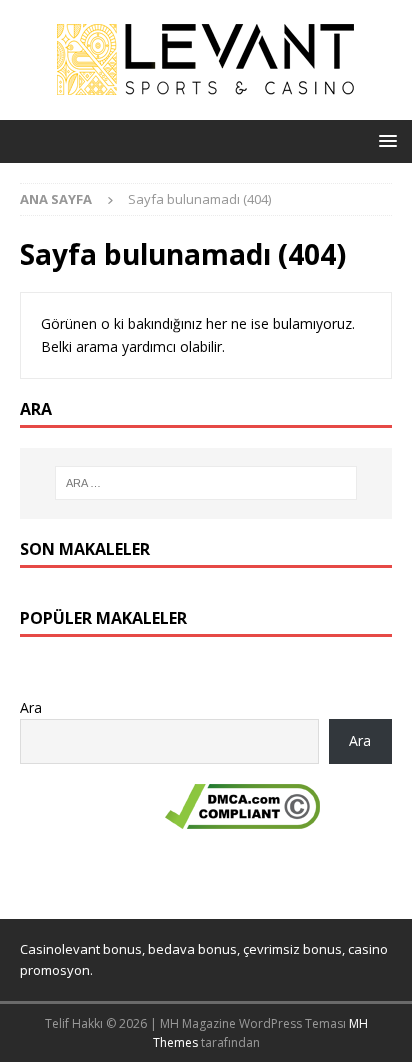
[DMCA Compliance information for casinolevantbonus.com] (242, 817)
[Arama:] (206, 483)
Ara (31, 707)
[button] (384, 140)
